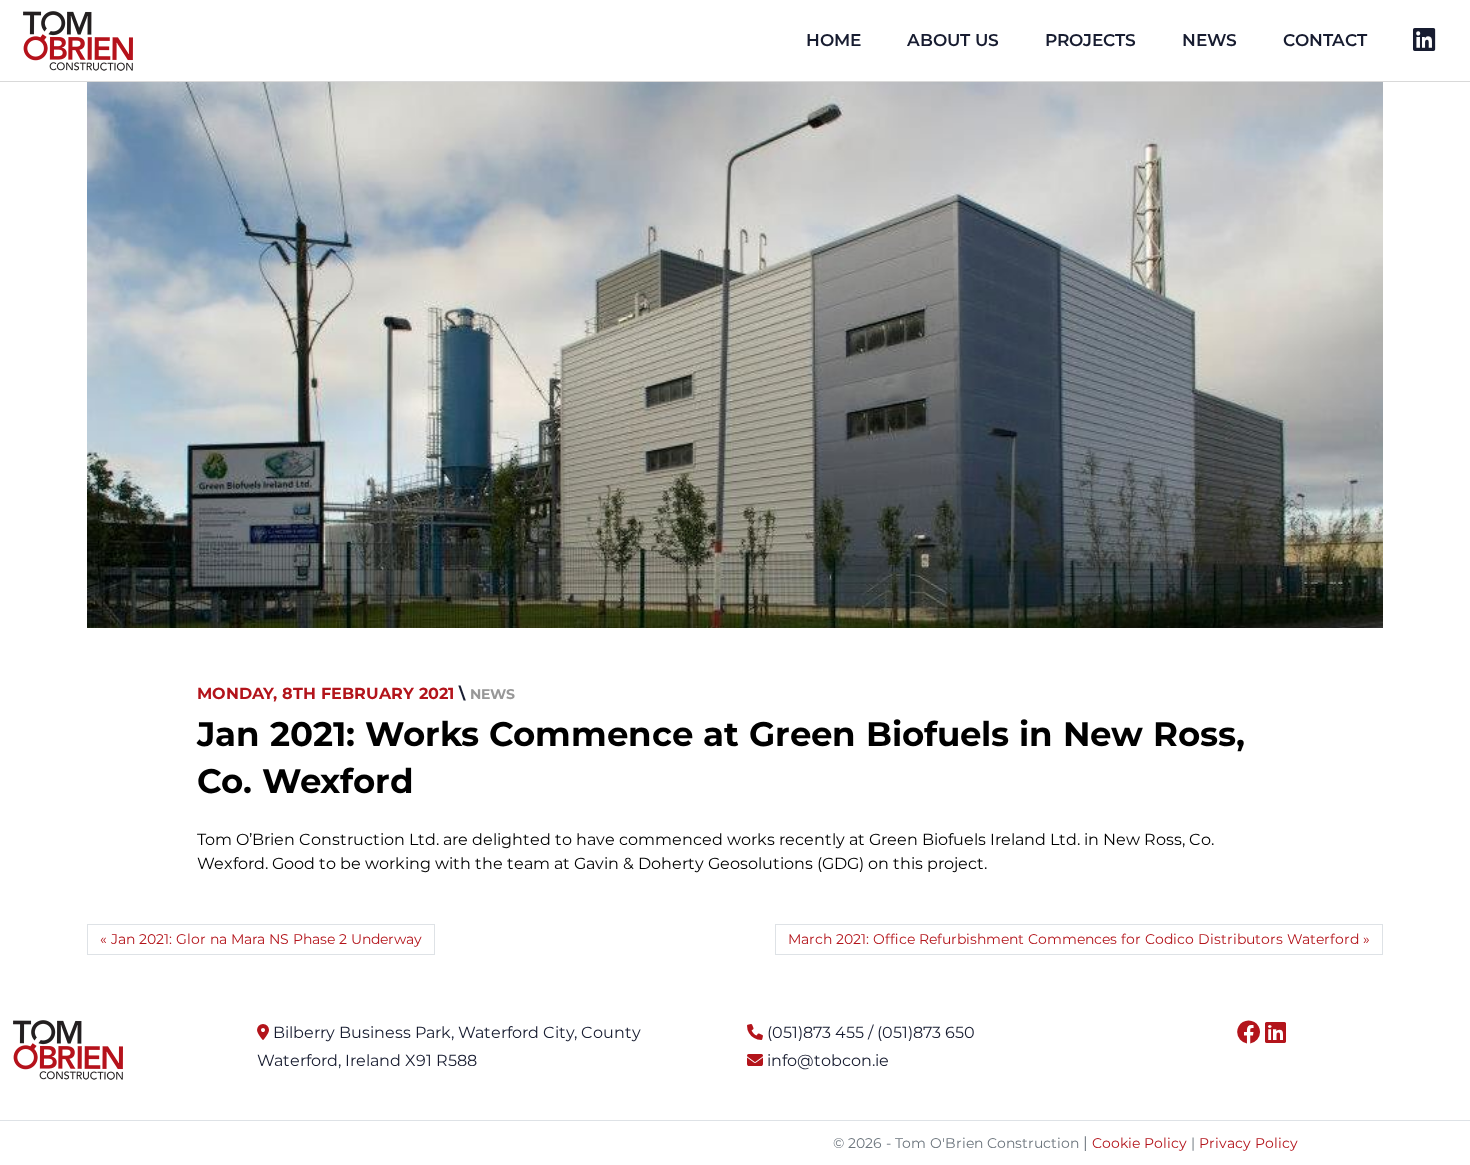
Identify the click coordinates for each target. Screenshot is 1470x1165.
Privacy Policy (1248, 1143)
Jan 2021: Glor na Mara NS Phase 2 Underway (266, 939)
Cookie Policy (1139, 1143)
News (1209, 40)
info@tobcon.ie (828, 1060)
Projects (1090, 40)
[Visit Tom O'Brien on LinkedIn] (1275, 1032)
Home (833, 40)
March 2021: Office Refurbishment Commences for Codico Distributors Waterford (1073, 939)
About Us (953, 40)
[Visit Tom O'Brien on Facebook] (1249, 1032)
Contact (1325, 40)
